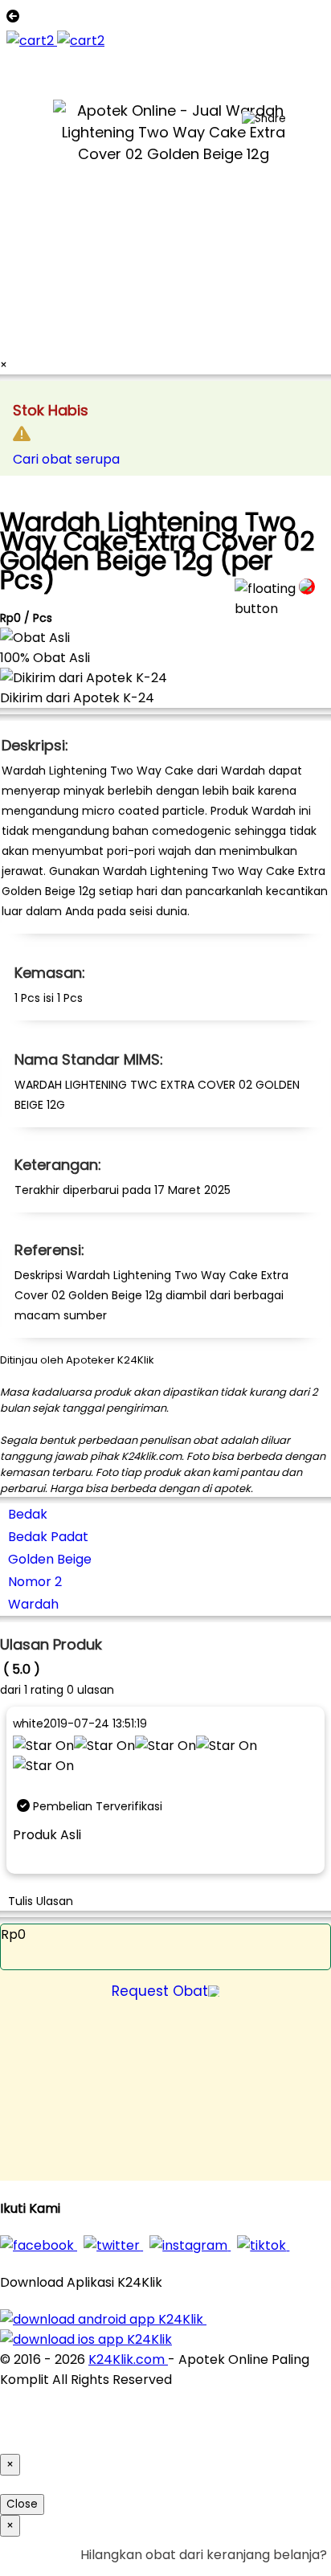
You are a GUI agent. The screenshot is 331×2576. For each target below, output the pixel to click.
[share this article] (264, 119)
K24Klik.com (128, 2359)
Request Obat (160, 1991)
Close (22, 2504)
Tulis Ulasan (41, 1901)
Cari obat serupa (66, 459)
